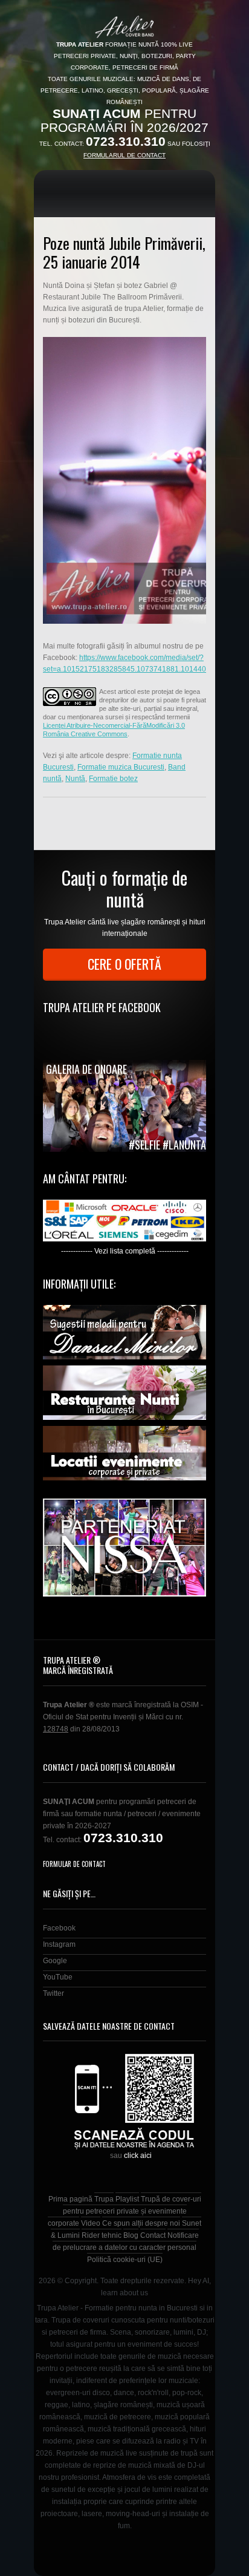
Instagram (59, 1944)
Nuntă (75, 779)
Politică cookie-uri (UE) (125, 2260)
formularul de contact (124, 155)
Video (91, 2223)
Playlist (127, 2199)
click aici (138, 2156)
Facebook (59, 1928)
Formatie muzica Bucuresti (121, 767)
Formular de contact (74, 1864)
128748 (56, 1729)
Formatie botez (113, 779)
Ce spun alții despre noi (141, 2223)
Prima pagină (70, 2199)
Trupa (104, 2199)
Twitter (53, 1993)
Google (55, 1961)
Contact (153, 2235)
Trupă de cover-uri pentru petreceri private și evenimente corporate (124, 2211)
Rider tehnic (102, 2235)
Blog (131, 2235)
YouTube (58, 1977)
